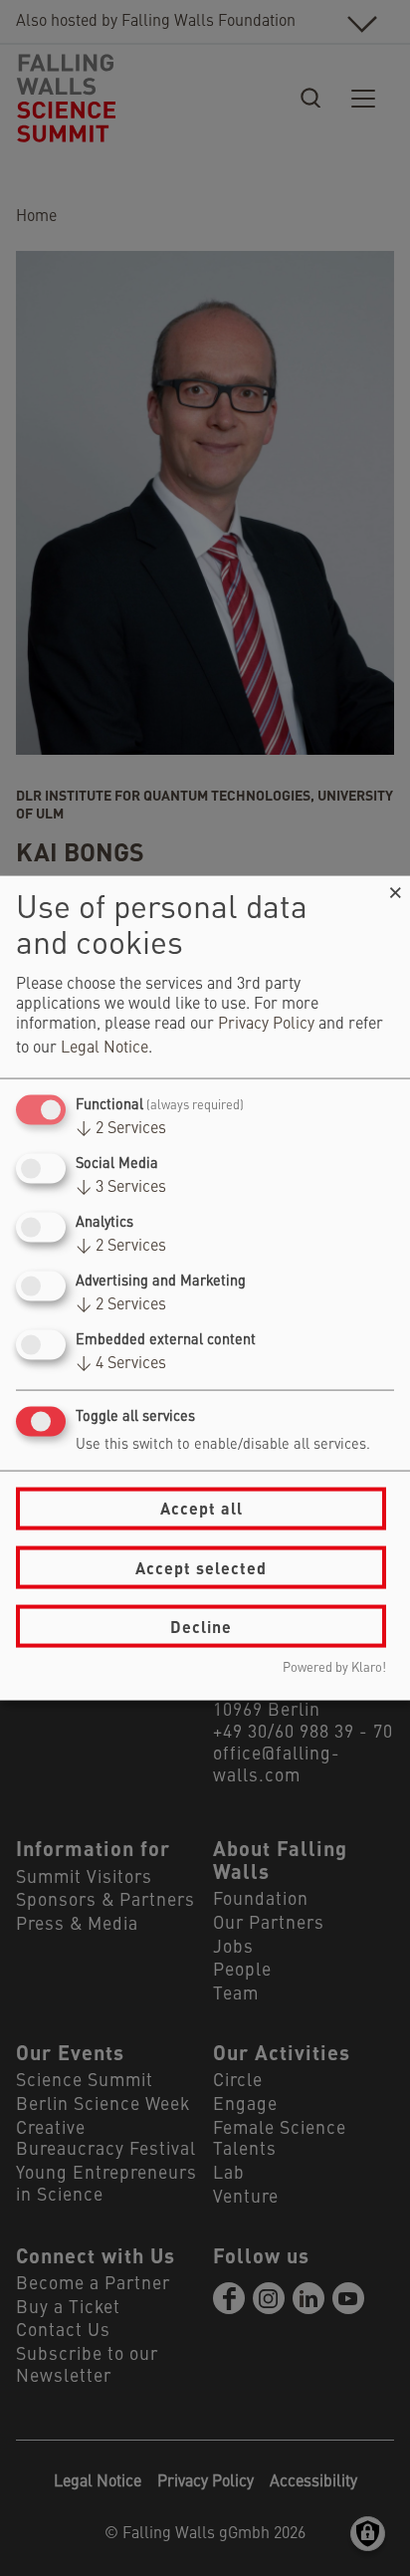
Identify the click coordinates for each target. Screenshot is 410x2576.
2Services (121, 1128)
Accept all (202, 1508)
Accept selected (201, 1567)
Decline (201, 1626)
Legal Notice (104, 1048)
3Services (121, 1187)
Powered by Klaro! (334, 1668)
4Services (121, 1364)
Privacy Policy (266, 1024)
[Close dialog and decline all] (395, 888)
